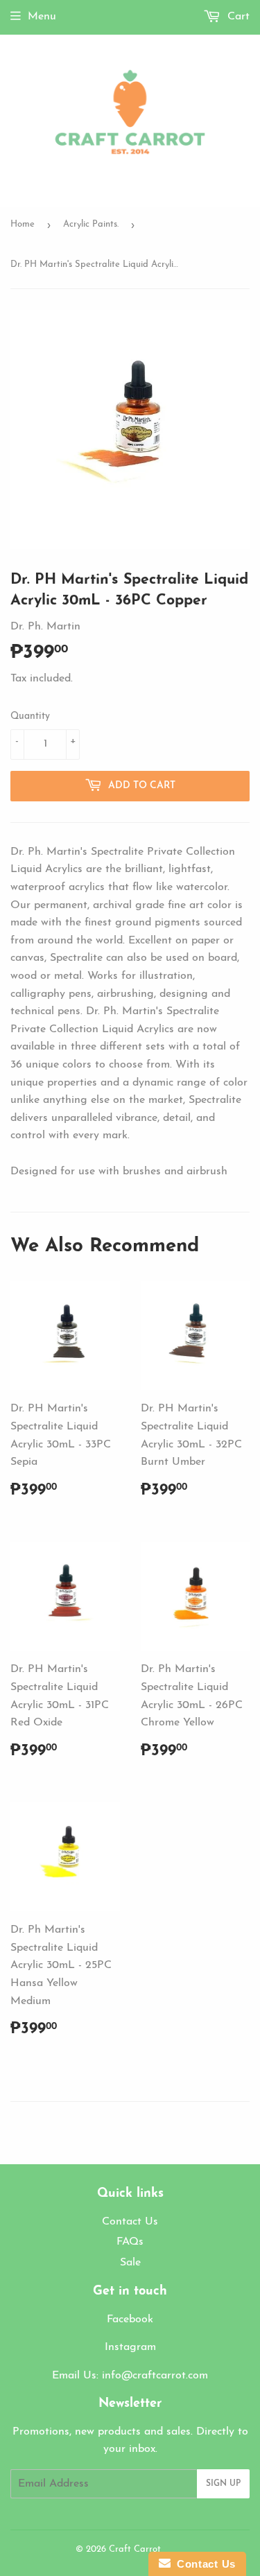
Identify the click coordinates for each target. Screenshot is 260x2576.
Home (23, 224)
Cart (237, 17)
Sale (130, 2263)
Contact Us (130, 2222)
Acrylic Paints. (91, 224)
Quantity (30, 716)
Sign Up (223, 2484)
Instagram (130, 2347)
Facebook (130, 2320)
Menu (42, 17)
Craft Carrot (135, 2549)
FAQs (130, 2242)
